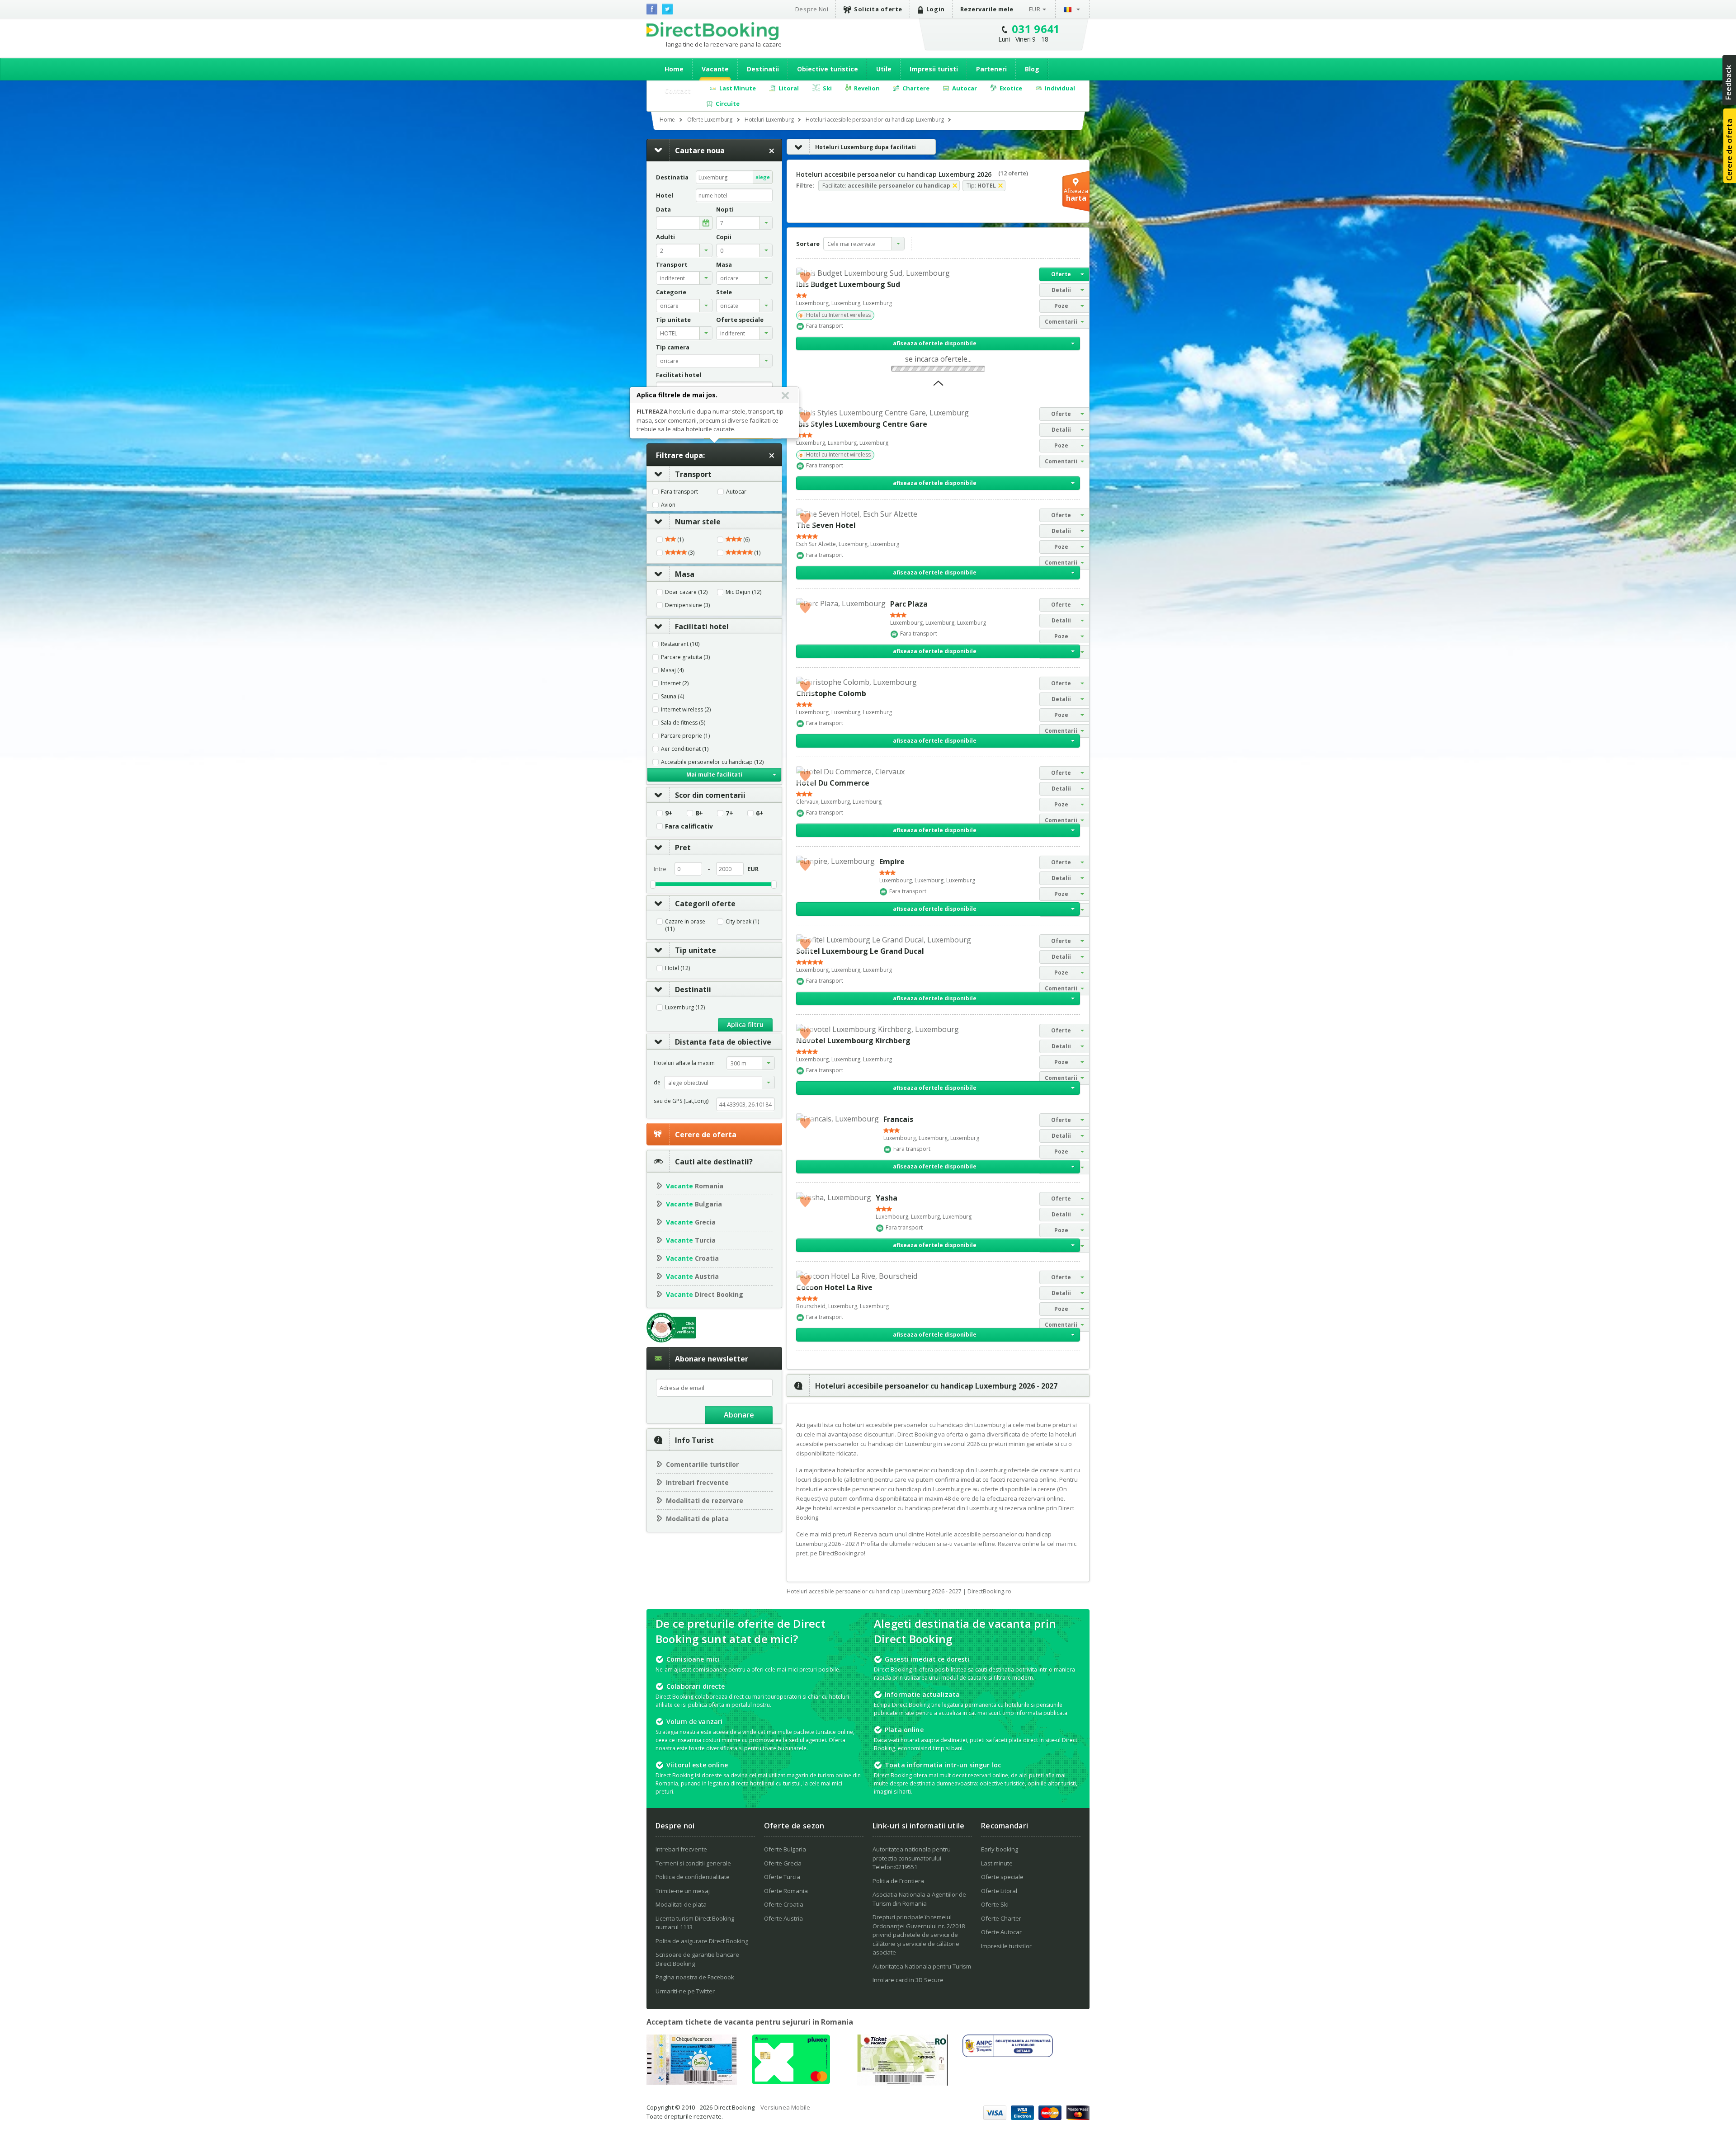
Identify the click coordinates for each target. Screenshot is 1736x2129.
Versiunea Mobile (785, 2107)
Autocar (736, 492)
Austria (692, 1276)
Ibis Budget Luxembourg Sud (848, 284)
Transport (693, 474)
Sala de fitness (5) (683, 723)
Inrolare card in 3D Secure (908, 1980)
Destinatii (763, 69)
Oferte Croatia (784, 1904)
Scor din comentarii (710, 795)
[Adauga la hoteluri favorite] (805, 277)
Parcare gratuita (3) (685, 657)
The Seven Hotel (826, 525)
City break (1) (742, 922)
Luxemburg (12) (685, 1008)
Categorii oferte (705, 904)
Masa (685, 574)
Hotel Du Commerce (833, 783)
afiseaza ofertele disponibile (935, 343)
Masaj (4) (672, 670)
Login (936, 9)
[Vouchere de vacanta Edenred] (902, 2083)
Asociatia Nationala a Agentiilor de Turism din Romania (919, 1899)
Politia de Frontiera (898, 1881)
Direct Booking (712, 31)
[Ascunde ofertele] (938, 386)
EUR (1035, 9)
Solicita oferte (878, 9)
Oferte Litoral (999, 1891)
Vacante (715, 69)
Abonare (739, 1415)
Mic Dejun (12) (743, 592)
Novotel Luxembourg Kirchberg (853, 1041)
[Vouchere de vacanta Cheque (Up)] (692, 2082)
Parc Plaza (909, 604)
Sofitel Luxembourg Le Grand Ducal (860, 951)
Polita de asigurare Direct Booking (702, 1941)
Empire (892, 862)
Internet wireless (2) (686, 710)
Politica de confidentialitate (693, 1877)
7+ (729, 813)
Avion (668, 505)
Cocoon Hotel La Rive (834, 1287)
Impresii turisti (934, 69)
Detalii (1061, 290)
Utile (884, 69)
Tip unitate (696, 950)
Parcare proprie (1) (685, 736)
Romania (695, 1186)
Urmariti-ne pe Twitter (685, 1991)
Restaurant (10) (680, 644)
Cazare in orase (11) (685, 925)
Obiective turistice (828, 69)
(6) (746, 540)
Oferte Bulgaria (785, 1849)
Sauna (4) (672, 697)
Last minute (997, 1863)
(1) (680, 540)
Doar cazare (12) (686, 592)
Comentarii (1061, 322)
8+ (699, 813)
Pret (683, 848)
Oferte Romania (786, 1891)
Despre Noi (812, 9)
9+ (669, 813)
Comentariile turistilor (702, 1464)
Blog (1032, 69)
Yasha (887, 1198)
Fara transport (679, 492)
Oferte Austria (783, 1918)
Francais (898, 1119)
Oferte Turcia (782, 1877)
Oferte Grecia (783, 1863)
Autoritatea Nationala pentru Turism (922, 1966)
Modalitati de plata (697, 1519)
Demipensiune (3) (687, 605)
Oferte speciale (1002, 1877)
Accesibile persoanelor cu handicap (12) (712, 762)
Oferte (1061, 274)
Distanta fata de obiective (723, 1042)
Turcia (691, 1240)
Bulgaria (694, 1204)
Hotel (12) (677, 968)
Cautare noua (700, 151)
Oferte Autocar (1001, 1932)
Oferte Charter (1001, 1918)
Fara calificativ (689, 826)
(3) (691, 553)
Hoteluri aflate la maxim (684, 1063)
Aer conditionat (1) (685, 749)
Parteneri (991, 69)
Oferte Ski (995, 1904)
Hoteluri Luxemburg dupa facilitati (866, 147)
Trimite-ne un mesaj (683, 1891)
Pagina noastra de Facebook (695, 1977)
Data (663, 210)
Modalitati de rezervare (705, 1500)
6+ (760, 813)
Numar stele (698, 522)
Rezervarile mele (987, 9)
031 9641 (1036, 29)
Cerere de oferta (706, 1135)
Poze (1061, 306)
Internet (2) (675, 683)
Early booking (1000, 1849)
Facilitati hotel (702, 626)
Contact (678, 91)
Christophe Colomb (831, 693)
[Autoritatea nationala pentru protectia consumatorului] (1008, 2054)
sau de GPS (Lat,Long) (681, 1101)
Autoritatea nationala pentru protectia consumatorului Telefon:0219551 (912, 1858)
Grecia (691, 1222)
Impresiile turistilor (1006, 1946)
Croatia (692, 1258)
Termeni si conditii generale (693, 1863)
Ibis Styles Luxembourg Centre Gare (862, 424)
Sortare (808, 244)
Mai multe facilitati (714, 775)
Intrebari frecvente (697, 1482)
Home (674, 69)
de (657, 1082)
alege (763, 177)
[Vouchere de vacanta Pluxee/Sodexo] (791, 2082)
